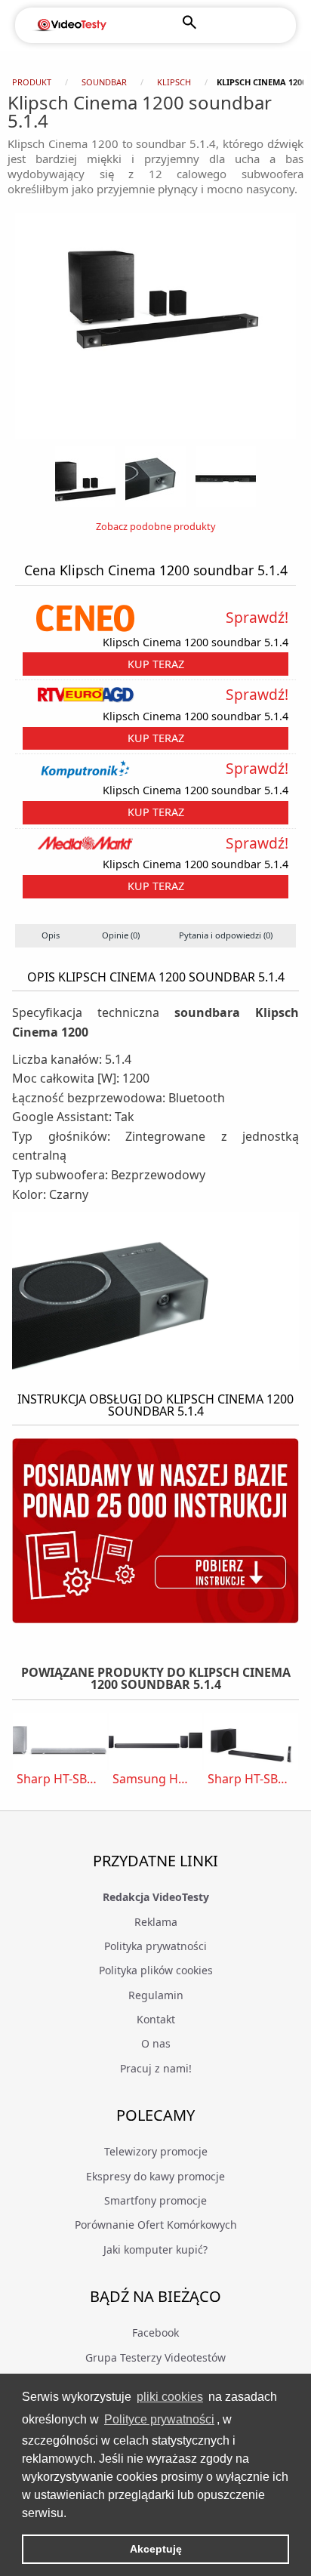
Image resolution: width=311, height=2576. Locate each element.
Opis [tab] (51, 935)
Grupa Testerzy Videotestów (155, 2357)
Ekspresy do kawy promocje (155, 2176)
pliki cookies (170, 2397)
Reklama (156, 1922)
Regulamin (156, 1995)
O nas (156, 2043)
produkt (32, 82)
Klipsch (174, 82)
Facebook (155, 2333)
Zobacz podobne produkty (156, 526)
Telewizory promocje (156, 2151)
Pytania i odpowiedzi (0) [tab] (226, 935)
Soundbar (104, 82)
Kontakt (156, 2019)
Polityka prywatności (155, 1946)
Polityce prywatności (159, 2419)
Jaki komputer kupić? (155, 2249)
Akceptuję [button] (156, 2549)
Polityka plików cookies (156, 1970)
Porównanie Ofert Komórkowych (156, 2225)
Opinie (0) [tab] (121, 935)
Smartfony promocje (155, 2200)
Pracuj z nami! (156, 2068)
